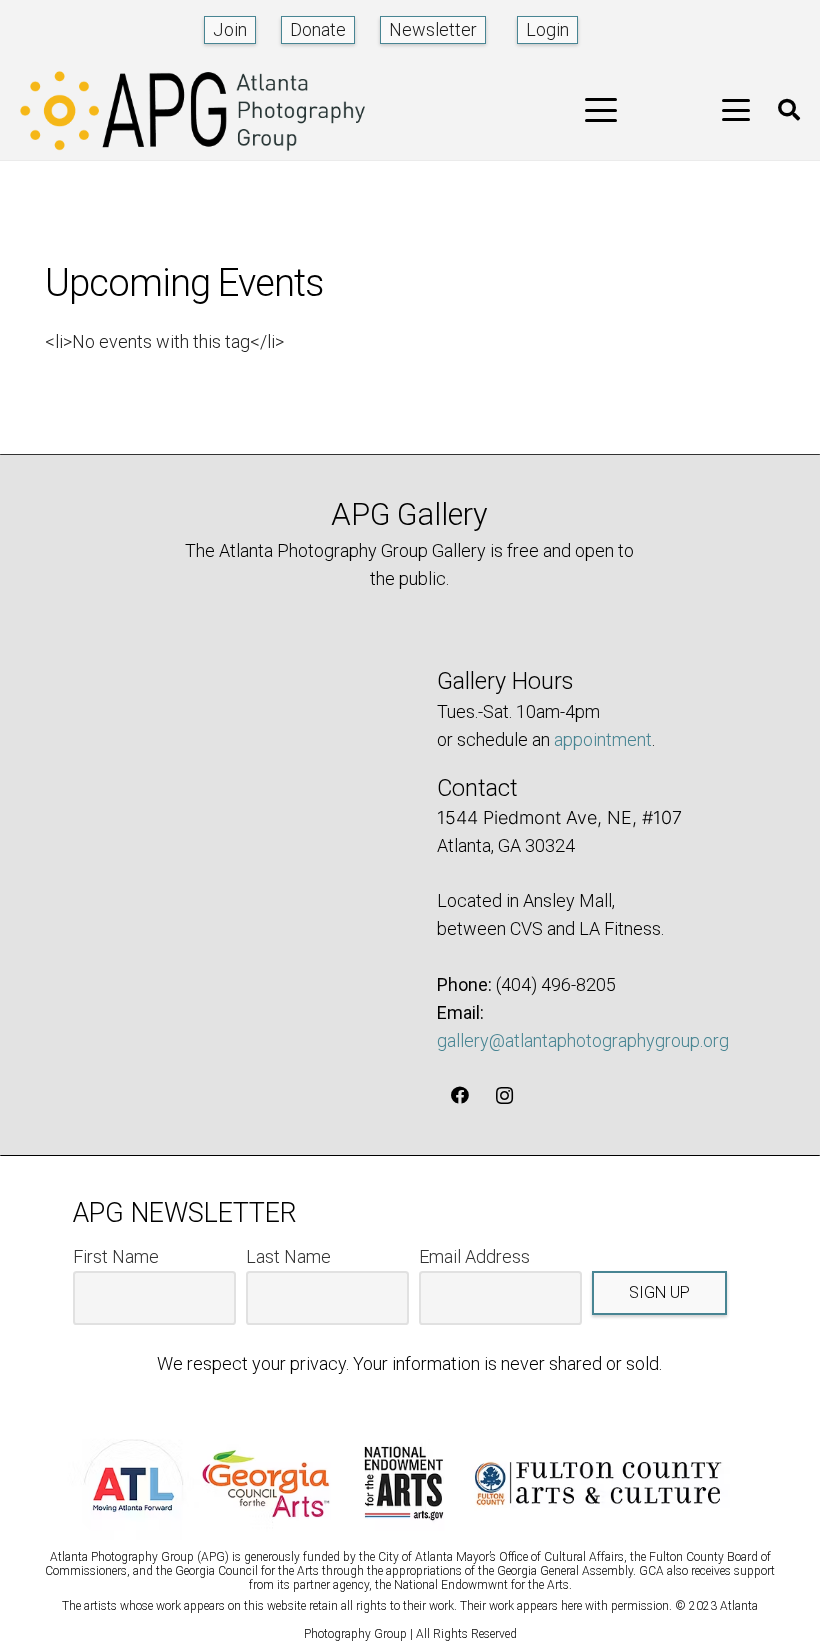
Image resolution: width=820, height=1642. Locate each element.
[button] (601, 110)
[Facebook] (459, 1095)
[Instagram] (504, 1095)
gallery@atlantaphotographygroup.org (583, 1040)
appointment (603, 739)
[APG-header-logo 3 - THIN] (193, 110)
